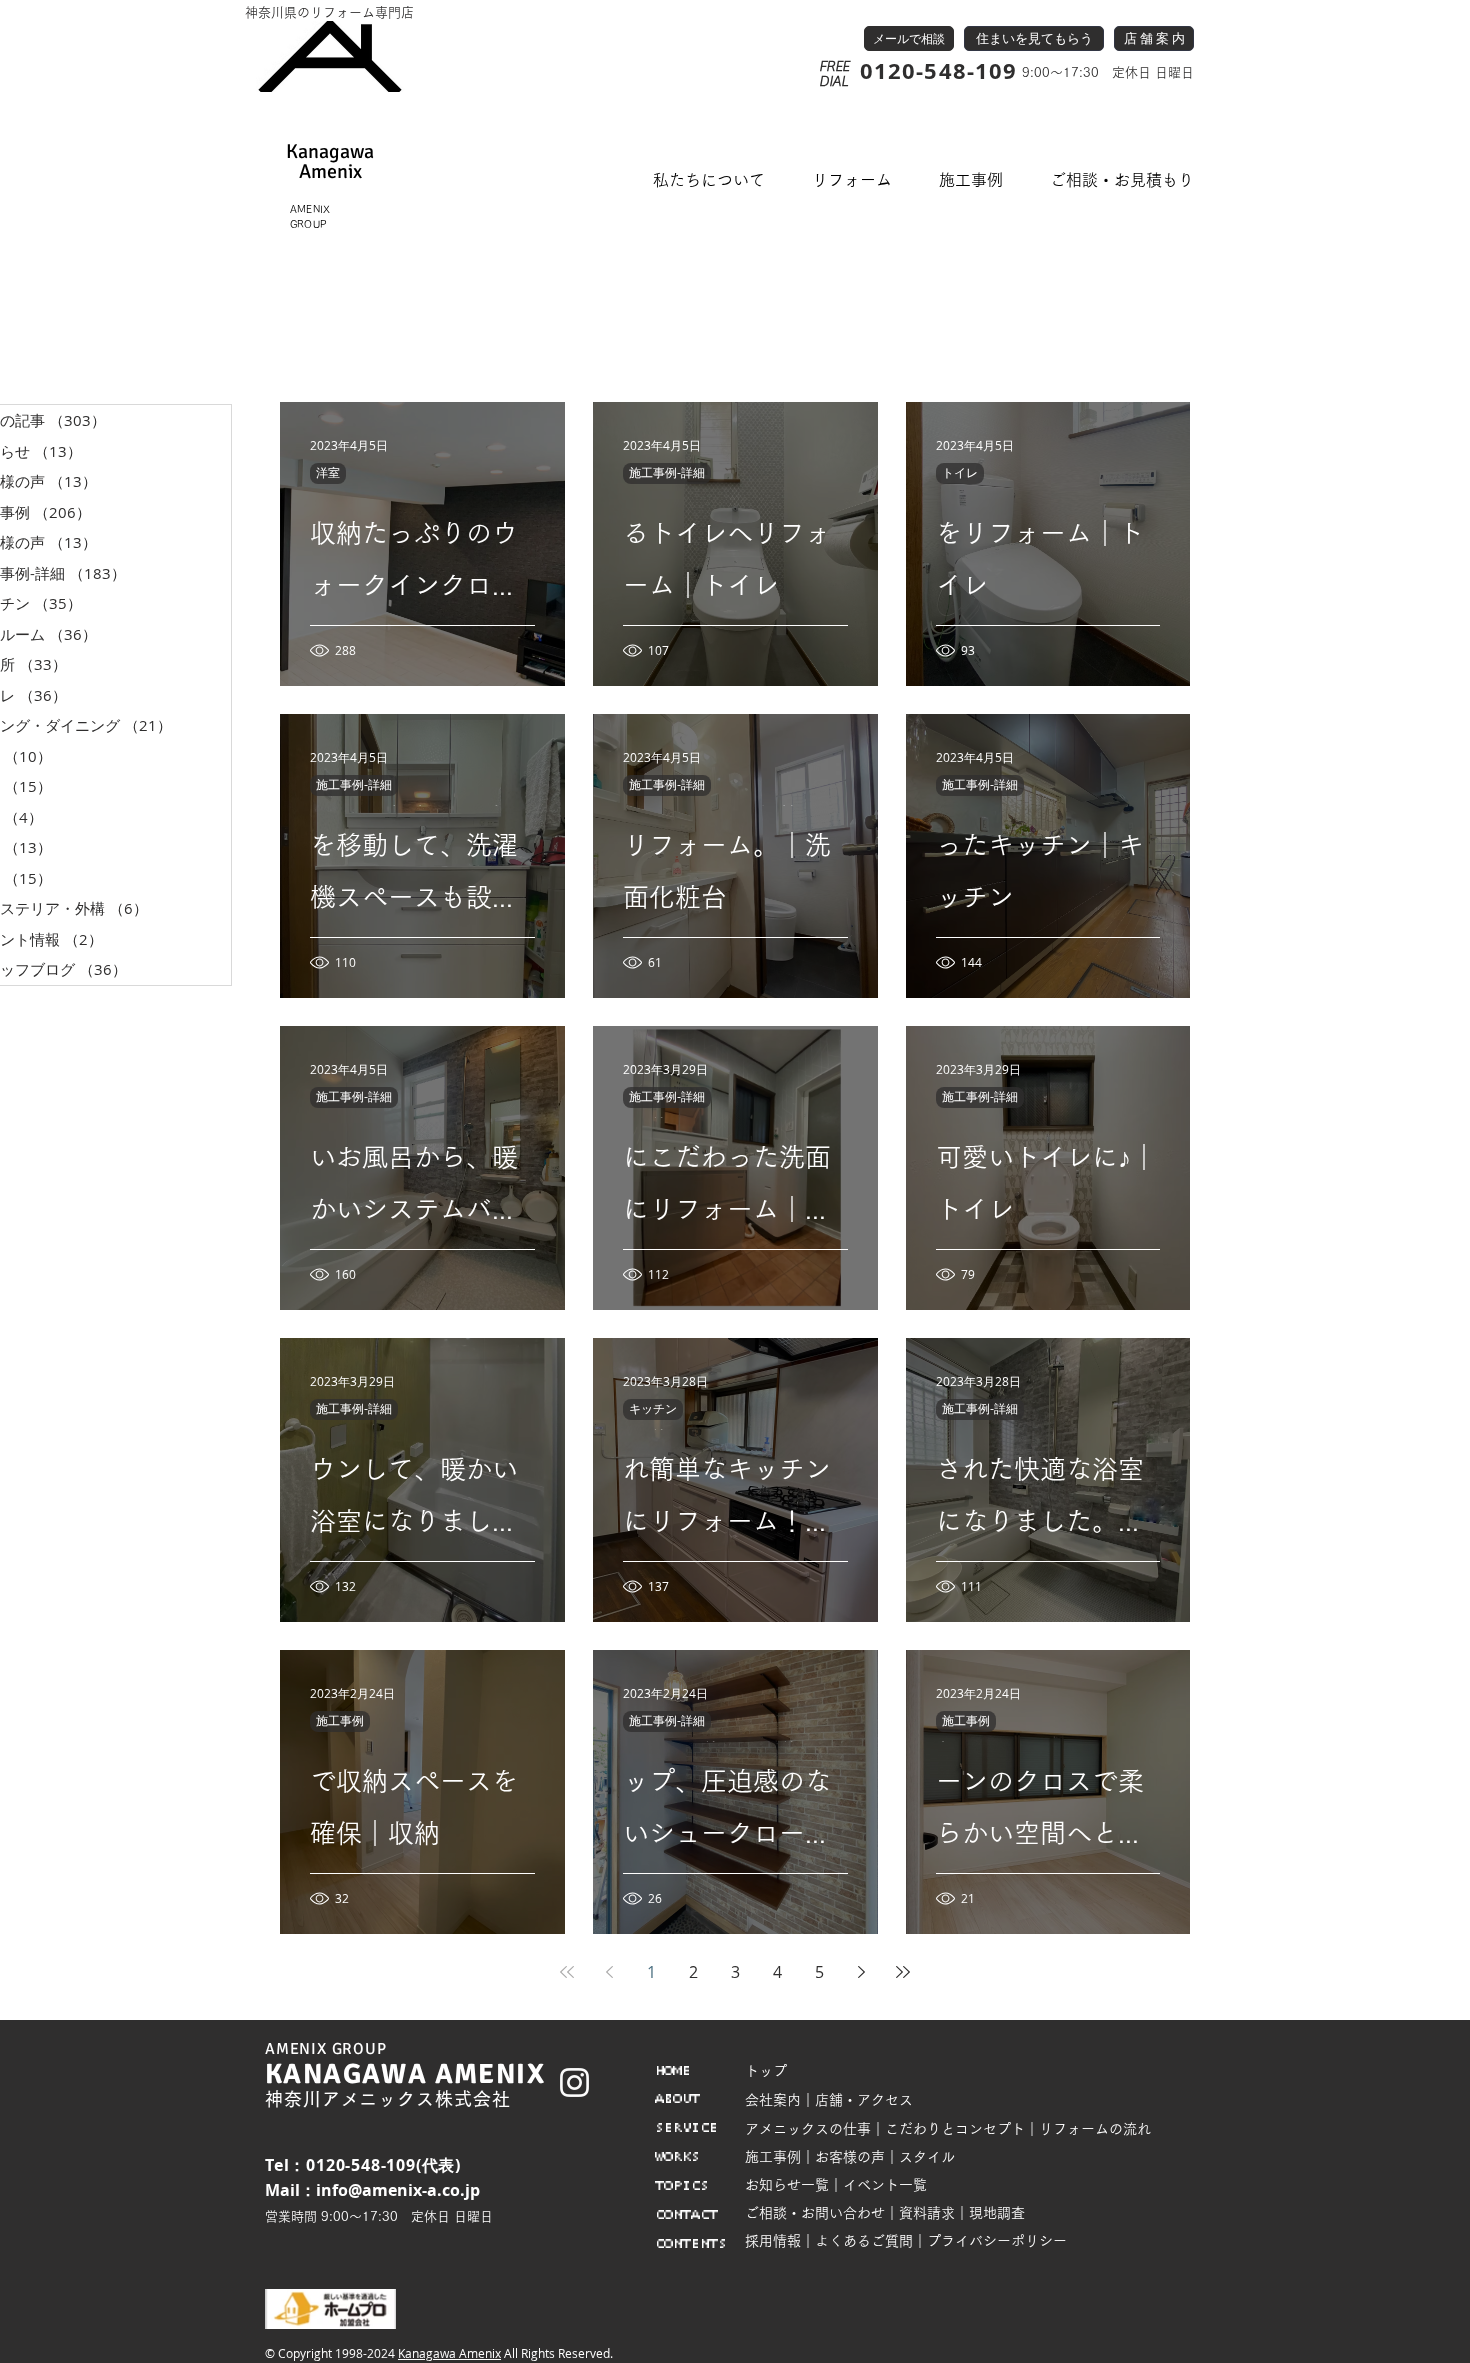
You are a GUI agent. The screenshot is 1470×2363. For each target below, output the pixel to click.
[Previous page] (609, 1972)
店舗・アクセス (864, 2100)
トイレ (960, 473)
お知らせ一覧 (787, 2185)
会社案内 (773, 2100)
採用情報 (773, 2241)
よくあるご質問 (864, 2241)
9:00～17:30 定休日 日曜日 (1106, 72)
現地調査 (997, 2213)
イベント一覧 (885, 2185)
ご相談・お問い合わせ (815, 2213)
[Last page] (903, 1972)
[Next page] (861, 1972)
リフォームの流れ (1095, 2129)
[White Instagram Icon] (574, 2082)
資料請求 (927, 2213)
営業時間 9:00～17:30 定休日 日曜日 (379, 2216)
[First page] (567, 1972)
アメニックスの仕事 (808, 2129)
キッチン (653, 1409)
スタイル (927, 2157)
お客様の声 (850, 2157)
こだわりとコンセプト (955, 2129)
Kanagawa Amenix (449, 2353)
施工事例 (340, 1721)
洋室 (328, 473)
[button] (709, 181)
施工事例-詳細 (667, 473)
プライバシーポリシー (997, 2241)
